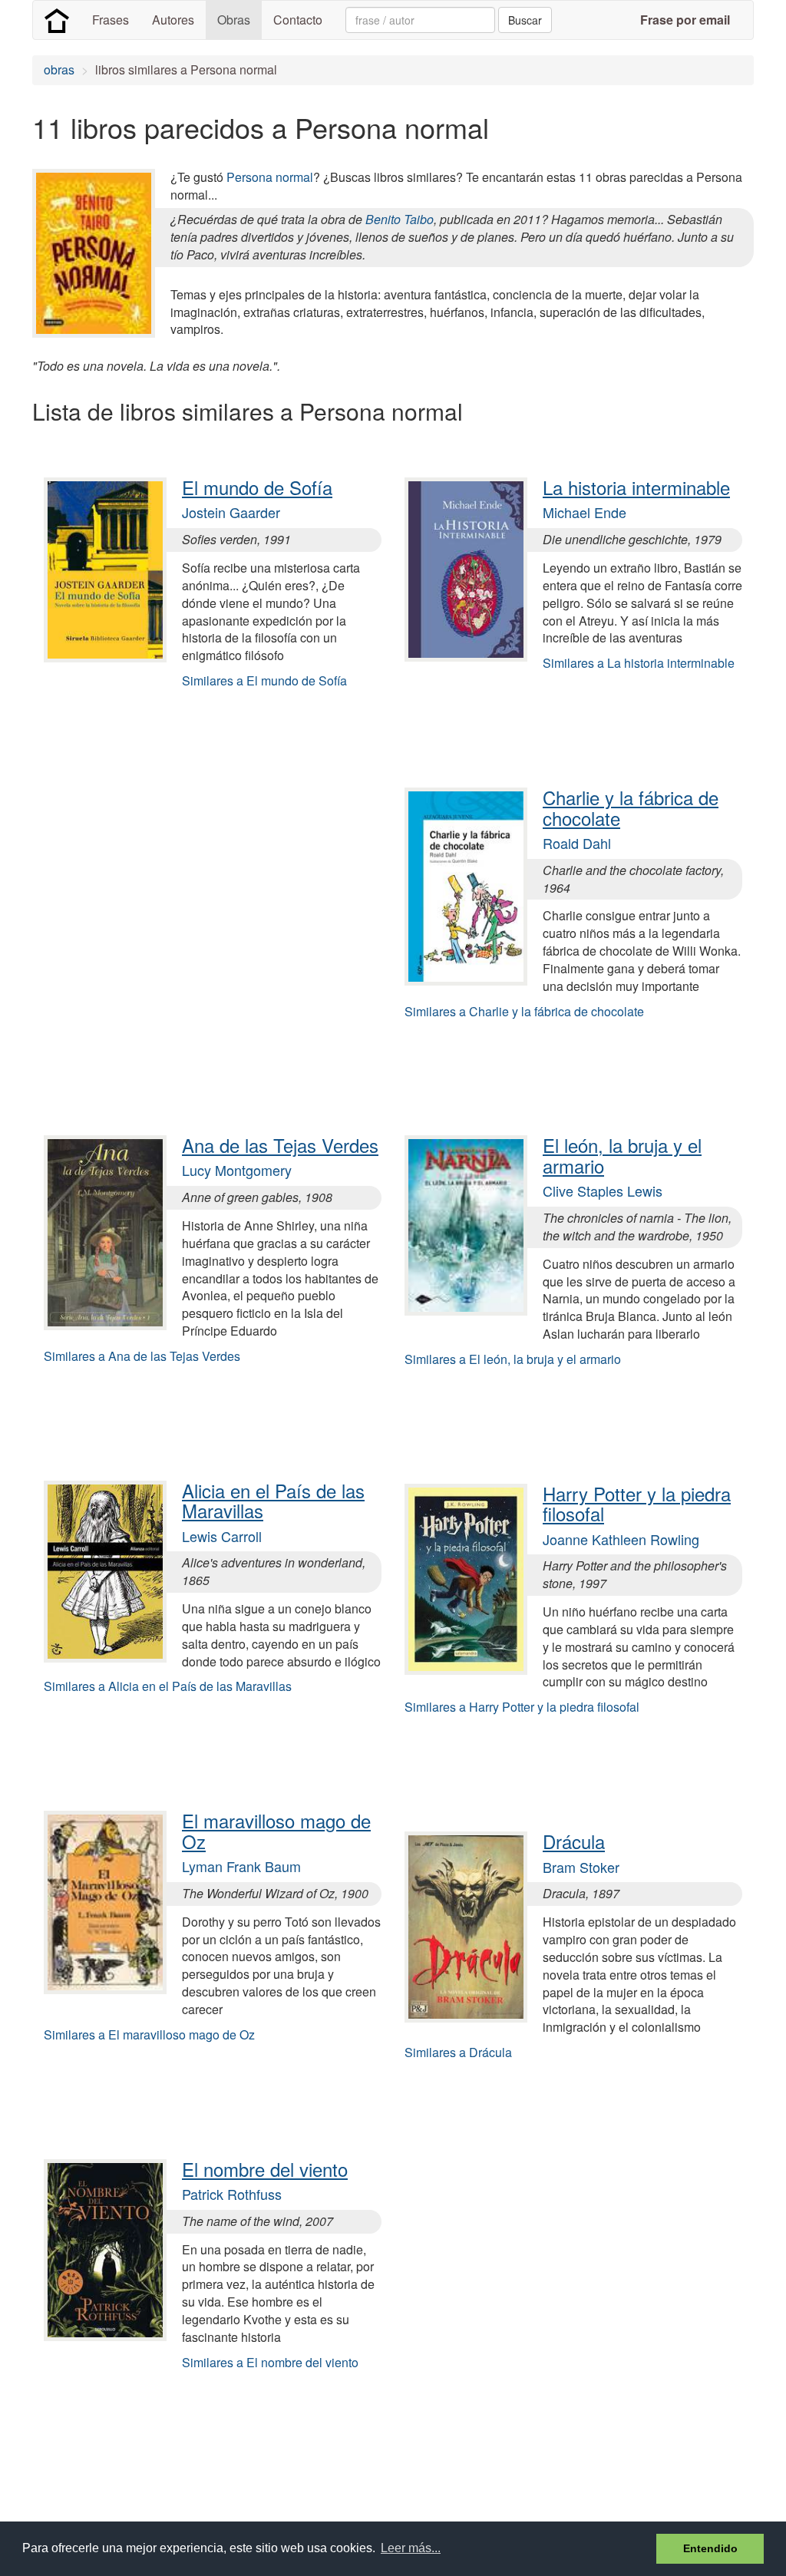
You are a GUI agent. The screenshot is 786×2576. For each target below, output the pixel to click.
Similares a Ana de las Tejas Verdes (142, 1356)
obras (59, 69)
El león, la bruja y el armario (622, 1155)
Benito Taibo (400, 219)
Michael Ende (585, 512)
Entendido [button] (710, 2548)
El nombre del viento (265, 2169)
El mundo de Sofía (257, 487)
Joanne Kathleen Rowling (621, 1539)
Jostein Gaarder (231, 512)
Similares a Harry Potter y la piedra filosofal (522, 1707)
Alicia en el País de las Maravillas (273, 1500)
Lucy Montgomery (237, 1170)
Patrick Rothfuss (232, 2194)
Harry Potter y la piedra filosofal (637, 1503)
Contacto (298, 20)
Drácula (574, 1841)
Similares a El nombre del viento (270, 2362)
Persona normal (270, 177)
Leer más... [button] (411, 2548)
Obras (234, 20)
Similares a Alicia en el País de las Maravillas (168, 1686)
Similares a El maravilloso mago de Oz (149, 2034)
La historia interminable (636, 487)
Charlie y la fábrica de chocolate (631, 807)
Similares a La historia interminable (639, 663)
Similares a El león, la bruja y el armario (513, 1359)
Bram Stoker (581, 1867)
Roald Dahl (577, 843)
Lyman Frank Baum (241, 1866)
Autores (173, 20)
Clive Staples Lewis (603, 1191)
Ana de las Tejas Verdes (280, 1145)
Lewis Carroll (222, 1536)
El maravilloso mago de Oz (276, 1830)
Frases (111, 20)
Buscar (525, 20)
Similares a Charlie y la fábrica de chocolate (524, 1011)
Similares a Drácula (458, 2052)
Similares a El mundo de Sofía (264, 680)
